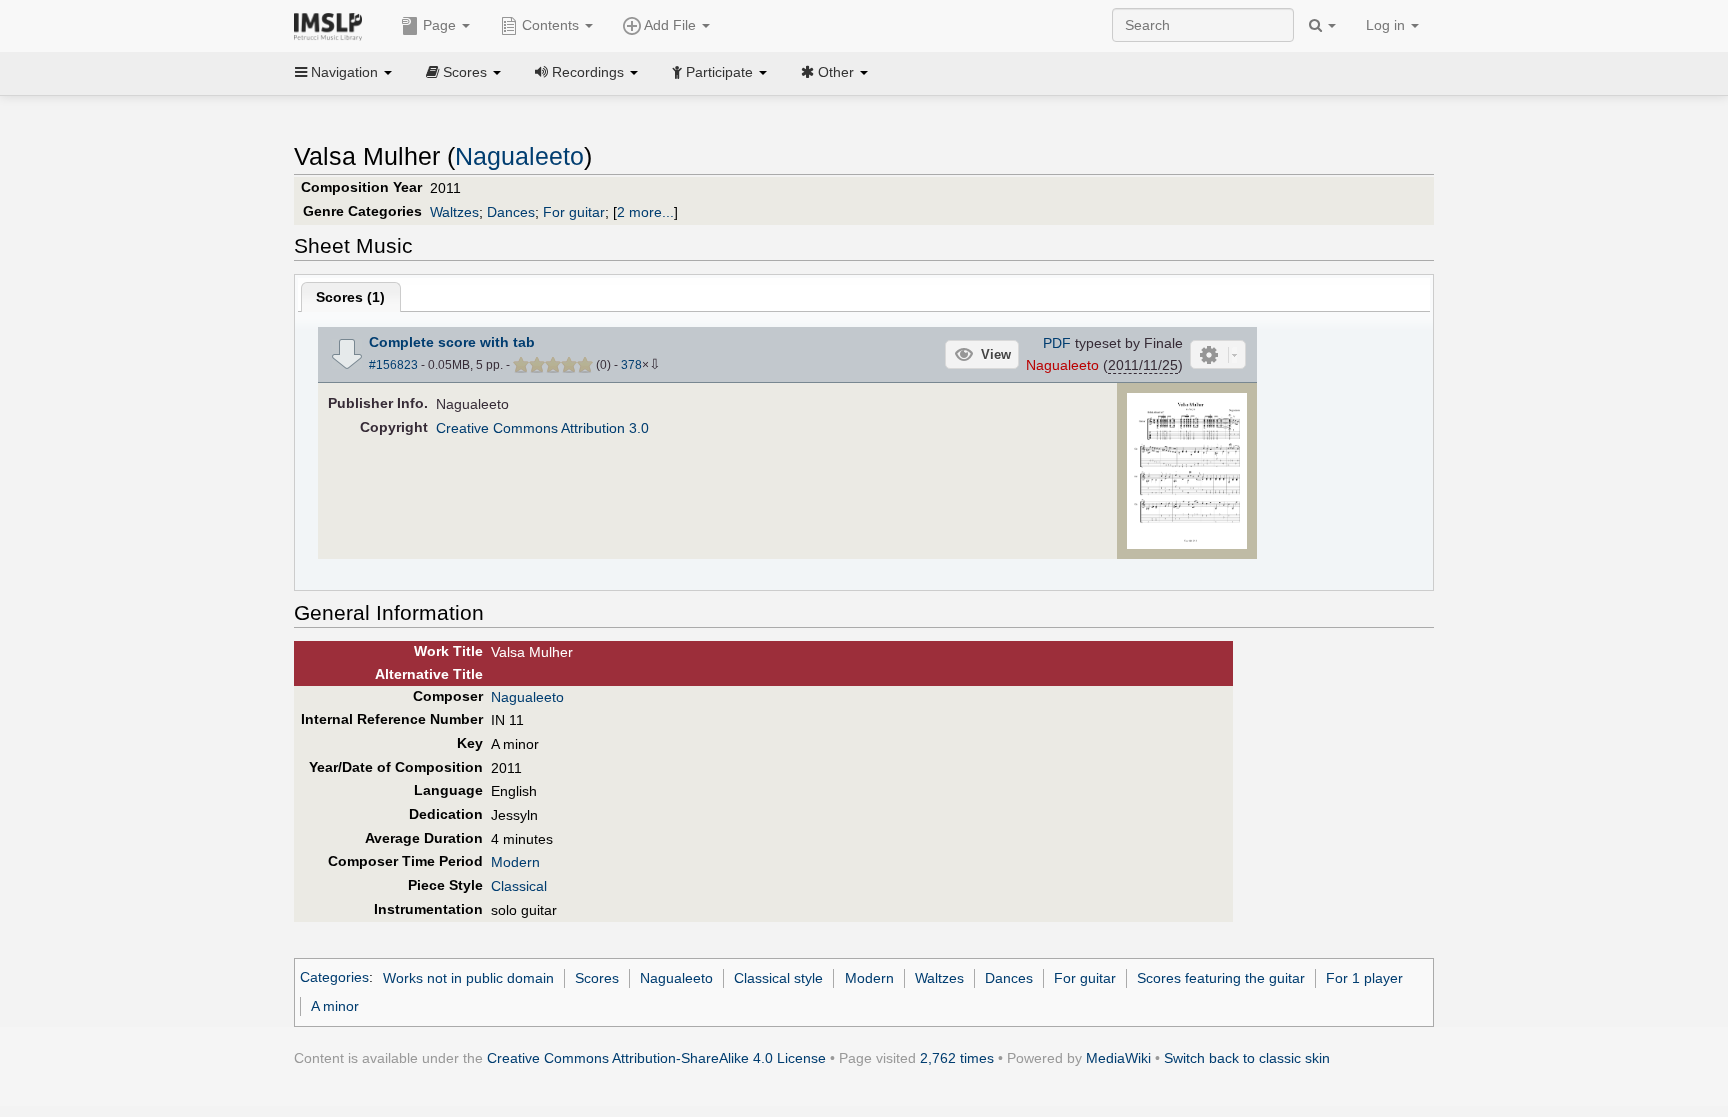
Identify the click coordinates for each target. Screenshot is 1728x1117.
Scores (597, 978)
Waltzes (454, 212)
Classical (519, 886)
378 (631, 365)
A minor (335, 1006)
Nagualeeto (519, 156)
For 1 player (1364, 978)
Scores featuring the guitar (1221, 978)
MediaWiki (1118, 1058)
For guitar (574, 212)
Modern (515, 862)
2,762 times (957, 1058)
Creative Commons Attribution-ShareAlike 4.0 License (656, 1058)
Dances (511, 212)
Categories (334, 978)
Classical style (778, 978)
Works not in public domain (468, 978)
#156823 (393, 365)
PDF (1057, 343)
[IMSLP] (332, 25)
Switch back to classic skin (1247, 1058)
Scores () (350, 297)
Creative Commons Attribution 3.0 (542, 428)
